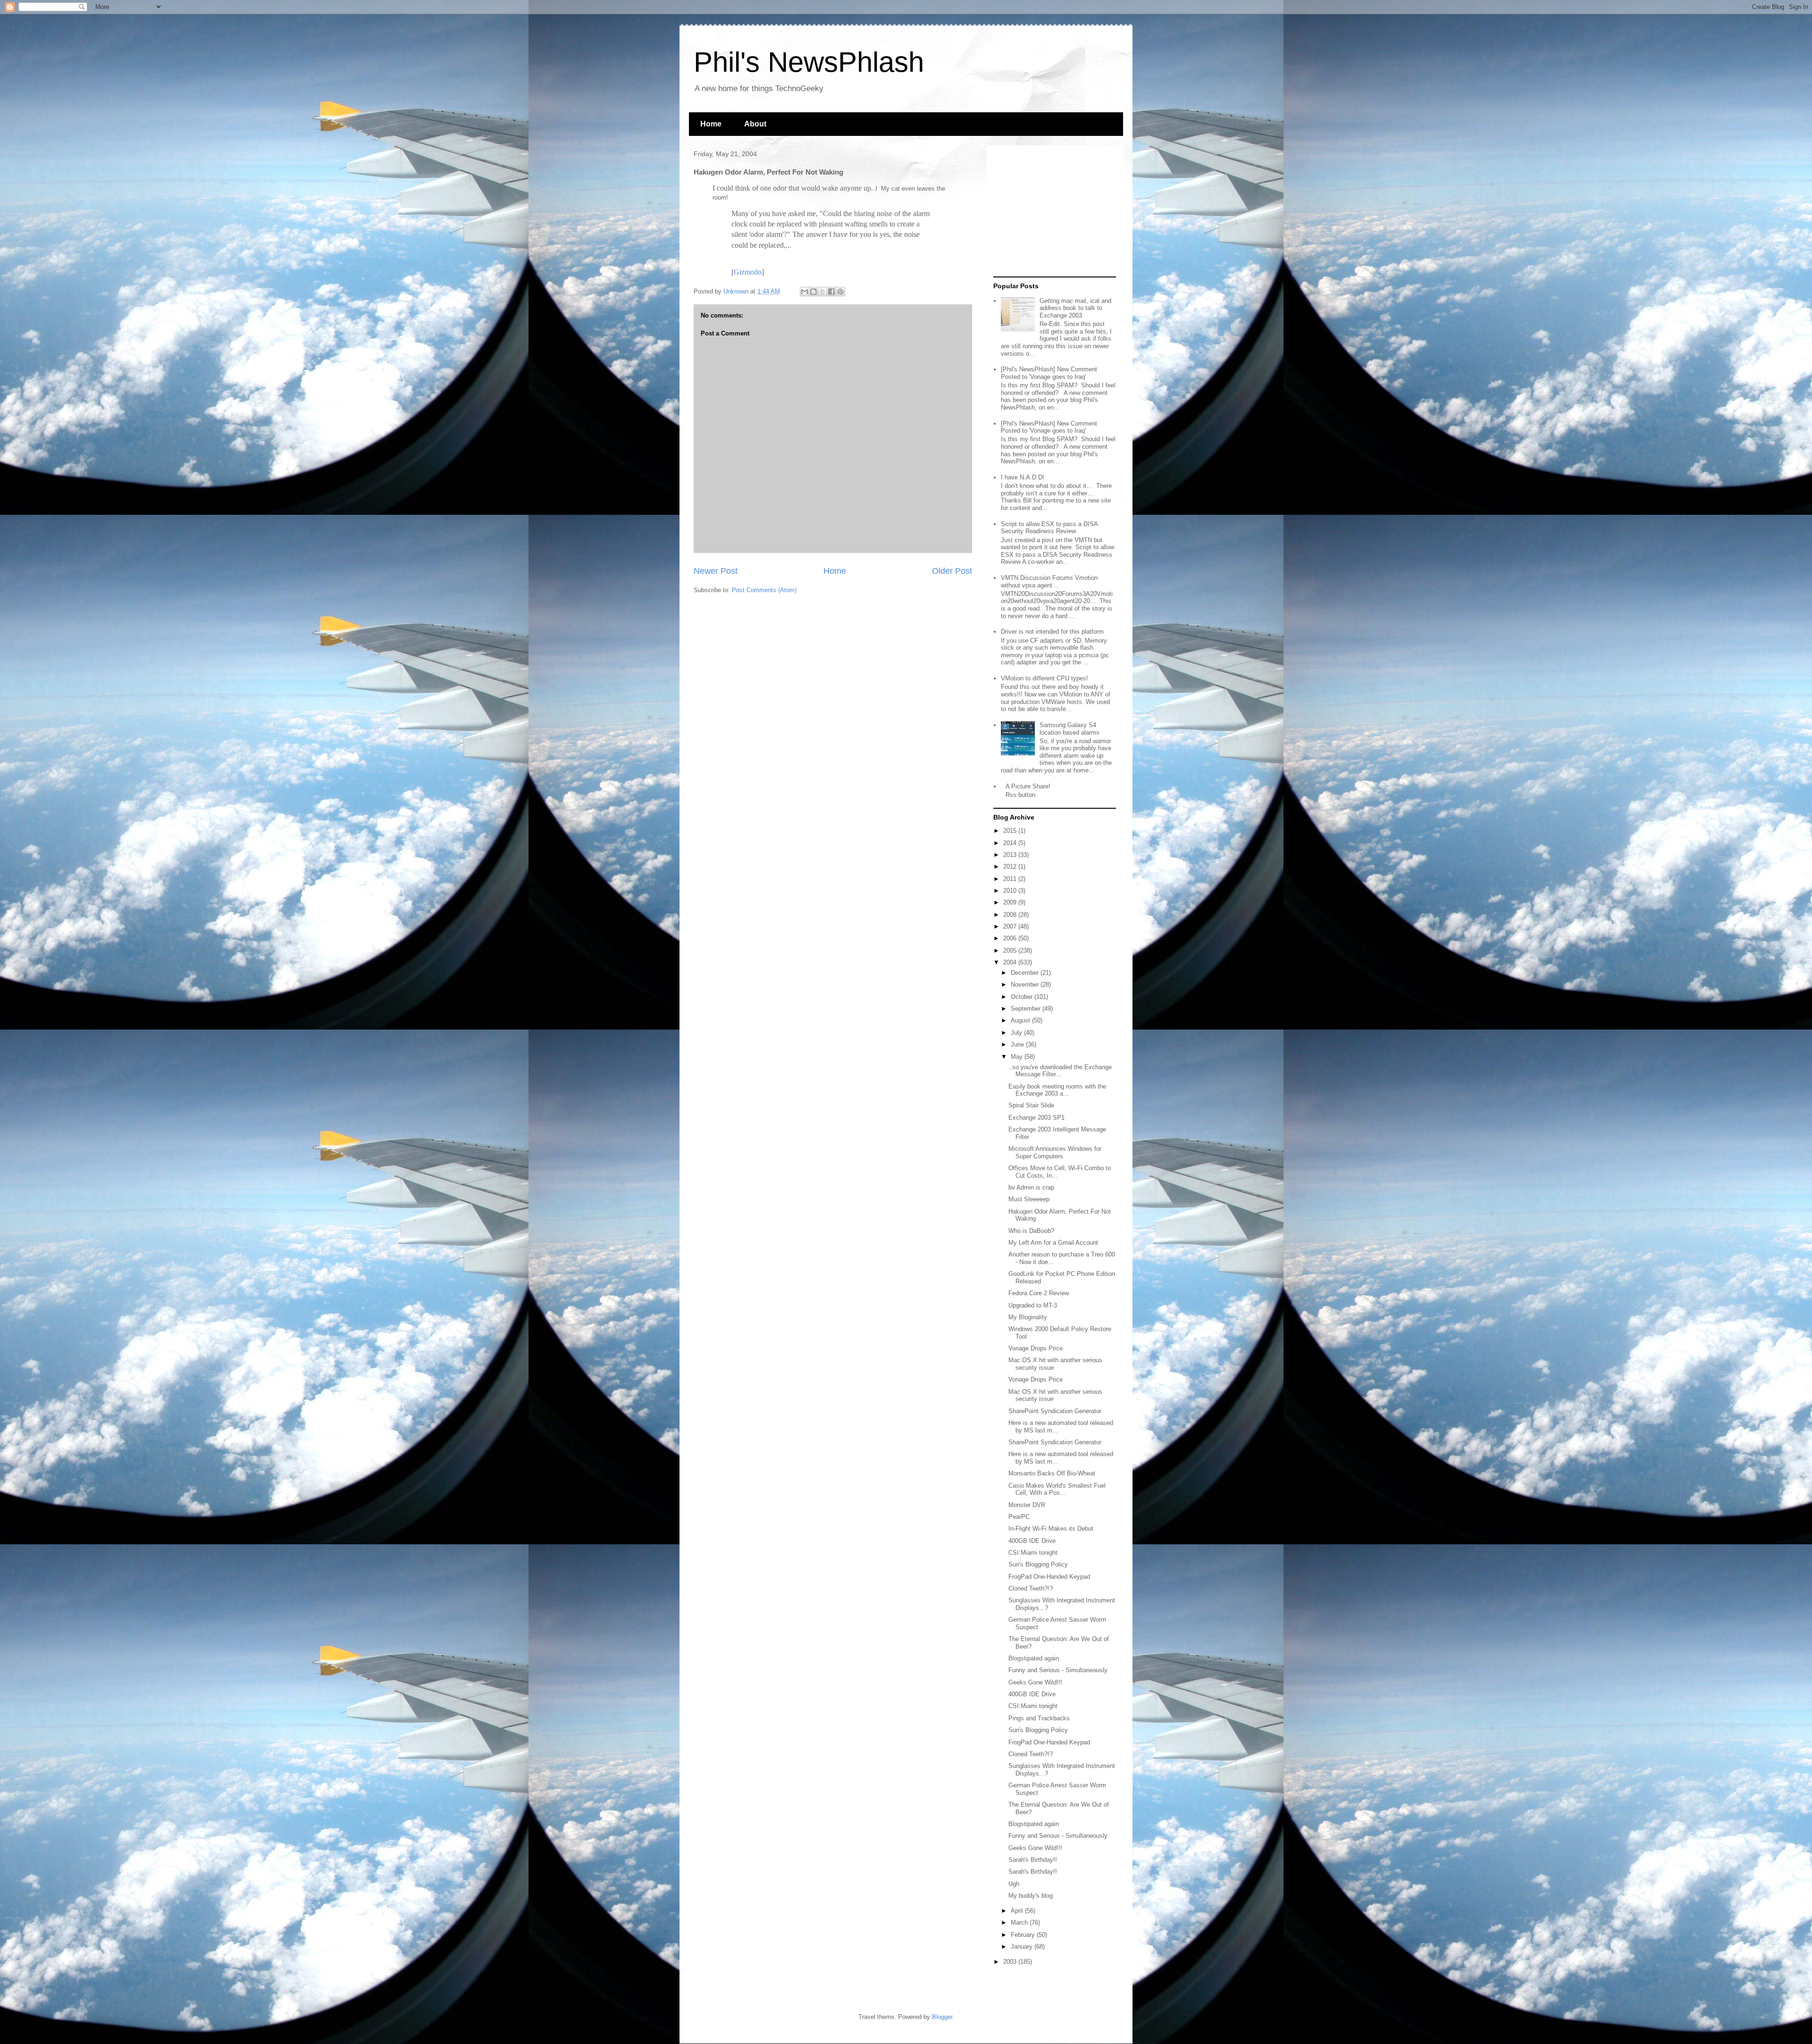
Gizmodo (748, 272)
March (1020, 1923)
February (1024, 1935)
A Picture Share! (1028, 786)
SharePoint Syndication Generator (1055, 1411)
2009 (1011, 902)
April (1018, 1911)
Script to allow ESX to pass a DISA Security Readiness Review (1049, 528)
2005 (1011, 951)
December (1026, 973)
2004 (1011, 962)
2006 (1011, 938)
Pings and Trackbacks (1039, 1718)
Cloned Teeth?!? (1031, 1588)
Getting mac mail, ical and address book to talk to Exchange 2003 (1075, 308)
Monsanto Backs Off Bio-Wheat (1052, 1473)
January (1023, 1947)
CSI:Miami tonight (1033, 1553)
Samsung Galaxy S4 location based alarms (1070, 729)
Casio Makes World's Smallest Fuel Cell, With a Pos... (1057, 1489)
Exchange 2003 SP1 (1036, 1118)
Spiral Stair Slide (1031, 1105)
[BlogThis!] (814, 292)
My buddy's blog (1031, 1896)
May (1018, 1057)
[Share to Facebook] (831, 292)
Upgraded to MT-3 (1033, 1305)
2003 (1011, 1962)
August (1021, 1020)
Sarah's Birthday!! (1033, 1860)
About (755, 124)
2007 (1011, 926)
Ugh (1014, 1884)
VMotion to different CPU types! (1044, 678)
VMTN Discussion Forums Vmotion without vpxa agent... (1049, 582)
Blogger (942, 2017)
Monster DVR (1027, 1505)
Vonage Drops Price (1036, 1348)
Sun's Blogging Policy (1038, 1564)
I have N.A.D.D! (1023, 477)
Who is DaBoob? (1031, 1231)
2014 (1011, 843)
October (1023, 997)
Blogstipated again (1034, 1658)
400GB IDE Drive (1032, 1541)
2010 (1011, 891)
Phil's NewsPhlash (809, 62)
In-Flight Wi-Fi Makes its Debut (1051, 1529)
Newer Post (716, 571)
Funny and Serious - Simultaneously (1058, 1670)
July (1017, 1033)
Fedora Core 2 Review (1039, 1293)
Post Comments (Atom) (764, 590)
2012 (1011, 867)
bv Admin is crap (1031, 1187)
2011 (1011, 879)
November (1026, 984)
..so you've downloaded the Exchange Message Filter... (1060, 1071)
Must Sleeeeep (1029, 1199)
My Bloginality (1028, 1317)
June (1018, 1044)
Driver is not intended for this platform (1052, 632)
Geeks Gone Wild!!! (1035, 1682)
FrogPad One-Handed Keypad (1049, 1577)
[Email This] (805, 292)
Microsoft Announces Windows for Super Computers (1055, 1152)
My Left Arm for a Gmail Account (1053, 1243)
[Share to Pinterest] (840, 292)
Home (711, 124)
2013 (1011, 855)
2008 (1011, 915)
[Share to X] (822, 292)
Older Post (952, 571)
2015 (1011, 831)
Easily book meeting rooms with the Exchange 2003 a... (1057, 1090)
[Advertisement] (1052, 211)
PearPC (1019, 1517)
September (1027, 1009)
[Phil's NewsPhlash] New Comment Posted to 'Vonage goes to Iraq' (1049, 373)
